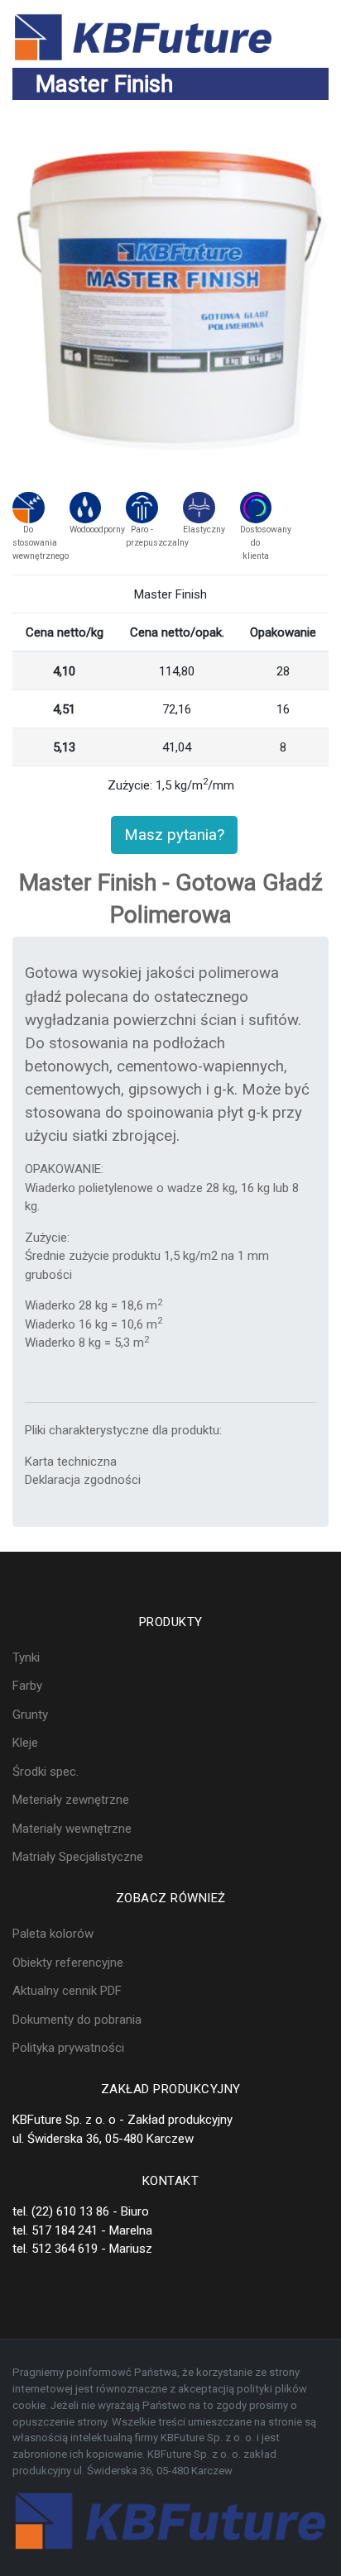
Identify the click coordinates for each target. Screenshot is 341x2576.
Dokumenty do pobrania (77, 2020)
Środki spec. (46, 1772)
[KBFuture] (143, 36)
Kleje (25, 1743)
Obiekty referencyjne (68, 1963)
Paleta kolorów (53, 1934)
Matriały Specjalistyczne (78, 1857)
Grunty (30, 1715)
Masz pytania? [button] (174, 835)
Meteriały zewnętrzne (71, 1800)
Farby (27, 1686)
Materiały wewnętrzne (72, 1829)
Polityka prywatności (68, 2048)
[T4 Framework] (170, 2521)
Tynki (26, 1658)
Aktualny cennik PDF (67, 1991)
